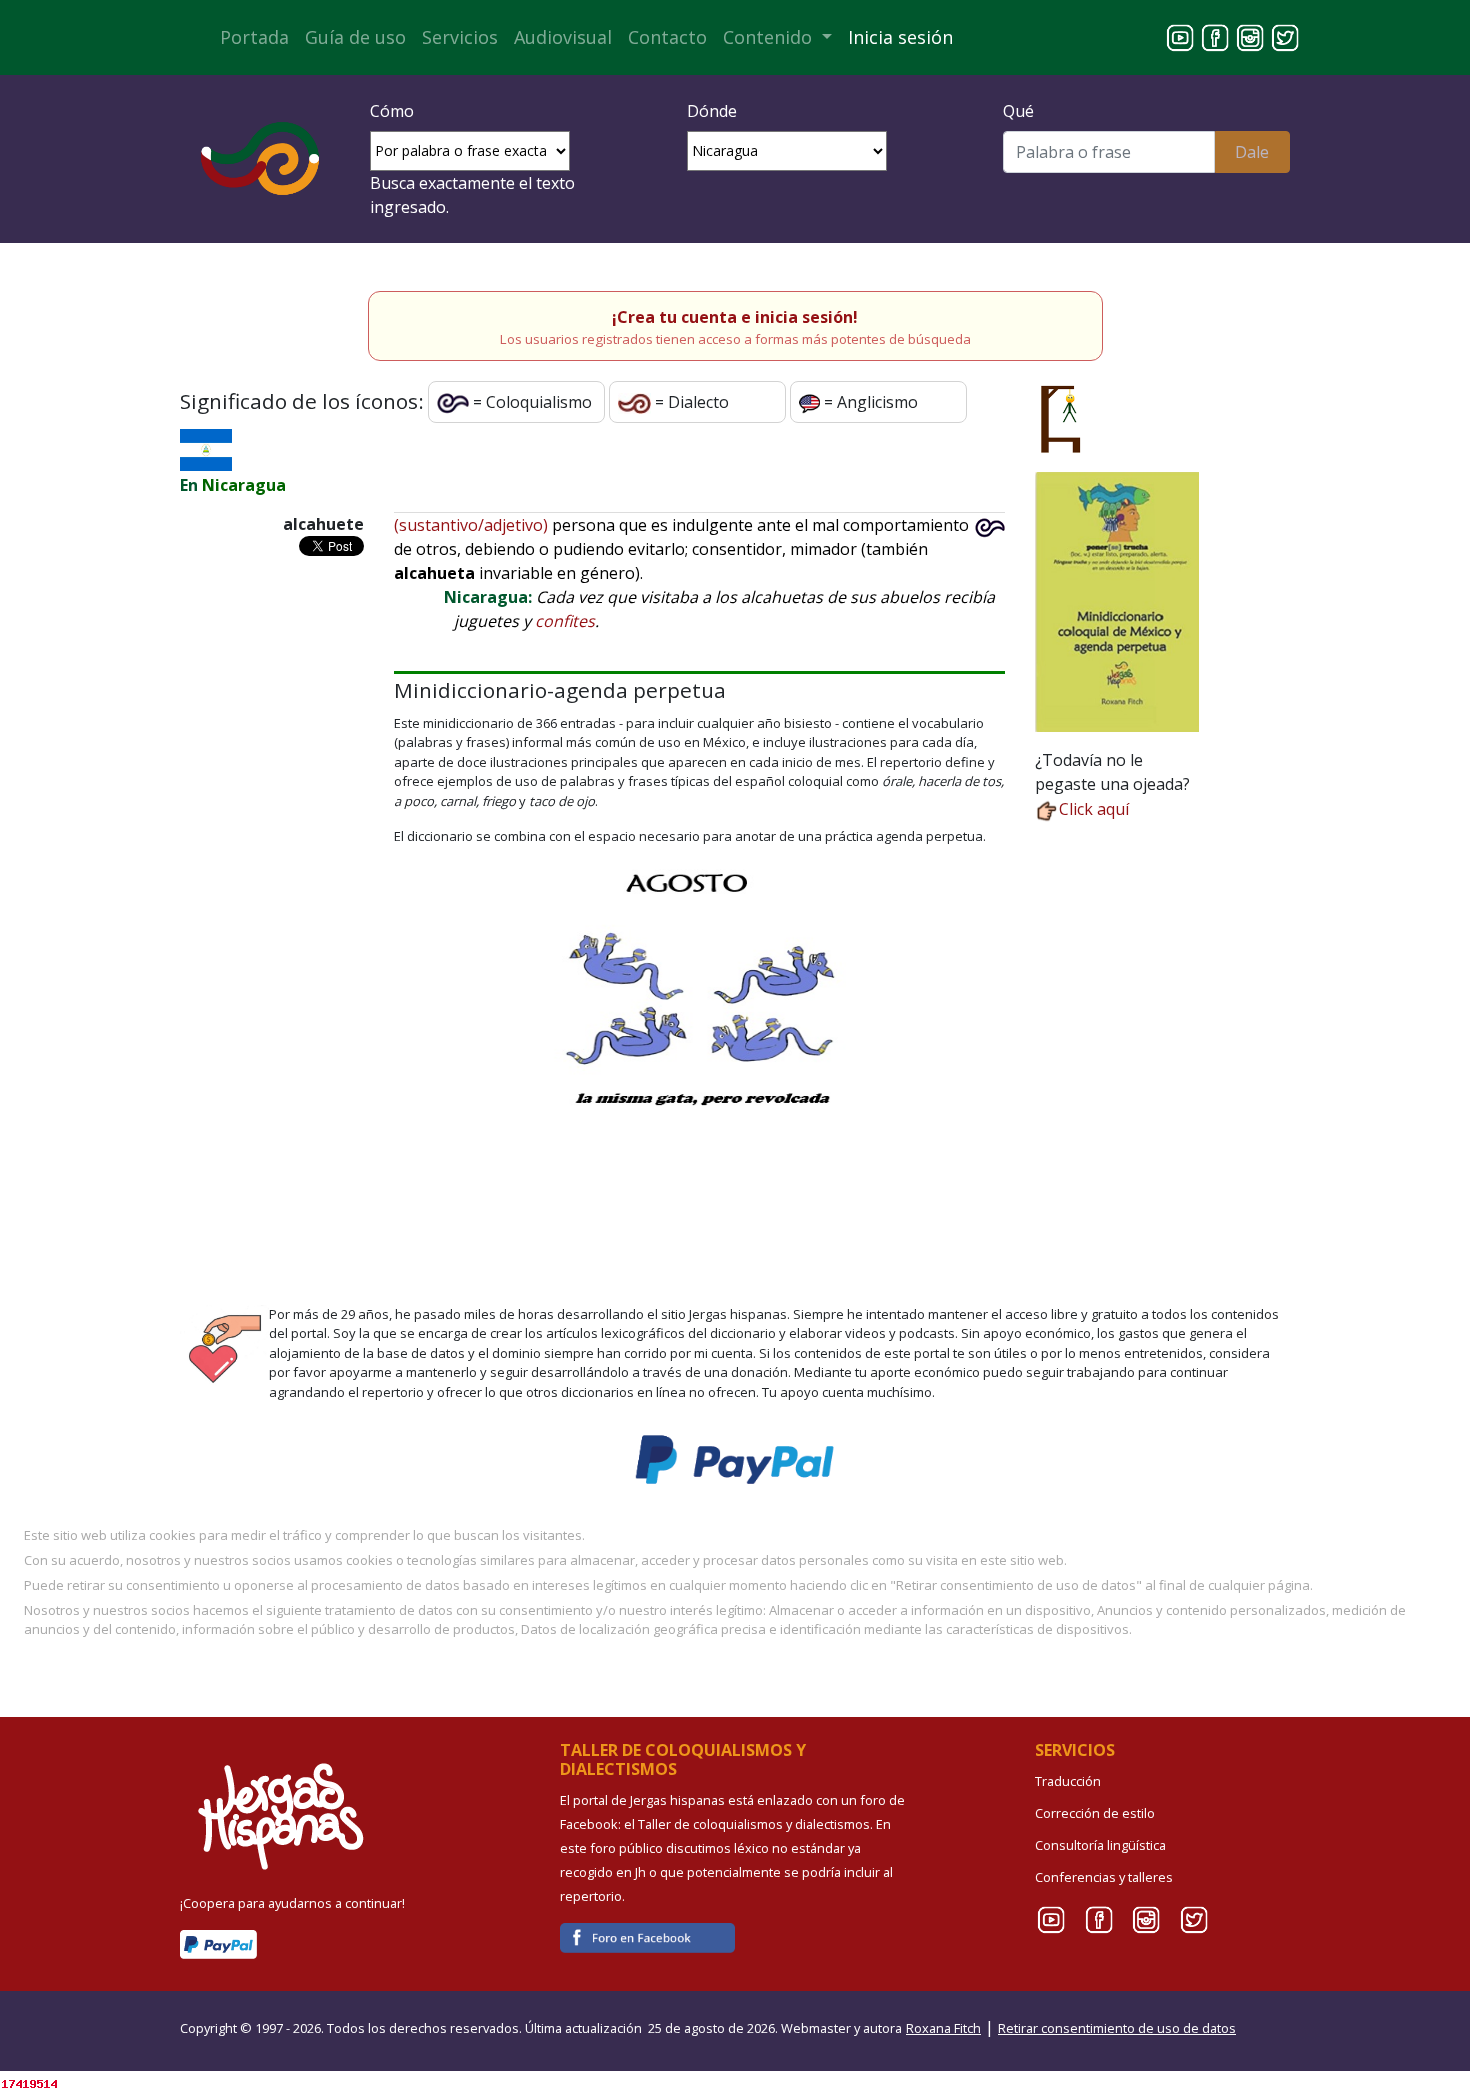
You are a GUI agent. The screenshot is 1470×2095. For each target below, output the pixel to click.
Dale (1252, 152)
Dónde (712, 111)
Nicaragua (244, 485)
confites (565, 621)
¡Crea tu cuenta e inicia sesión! (735, 317)
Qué (1018, 111)
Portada (254, 37)
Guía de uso (355, 37)
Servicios (460, 37)
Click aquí (1094, 809)
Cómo (392, 111)
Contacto (667, 37)
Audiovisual (563, 37)
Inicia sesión (900, 37)
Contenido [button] (770, 37)
